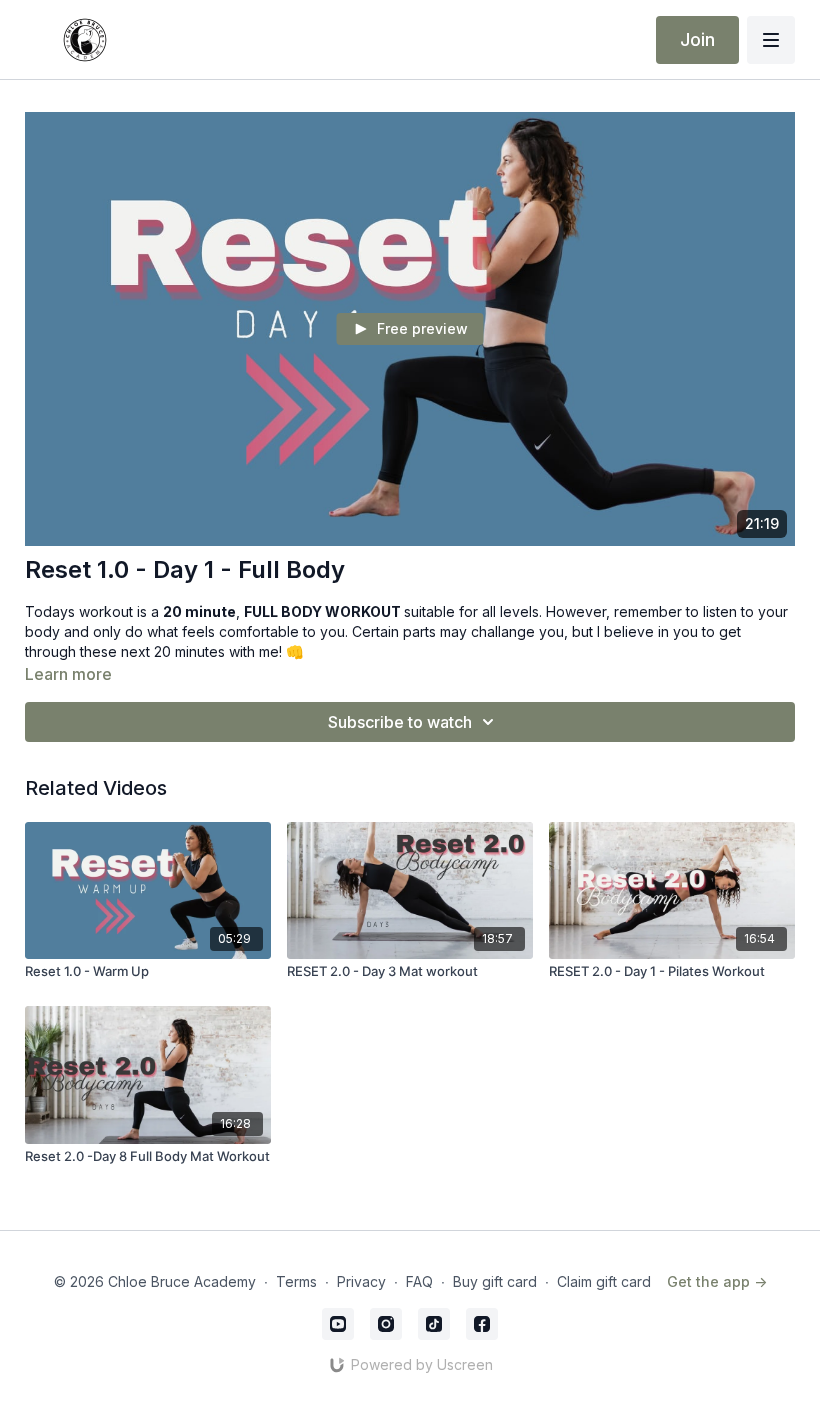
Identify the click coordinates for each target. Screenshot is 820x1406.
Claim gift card (604, 1281)
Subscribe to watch (400, 722)
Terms (296, 1281)
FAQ (419, 1281)
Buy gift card (495, 1281)
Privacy (361, 1281)
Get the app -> (717, 1281)
